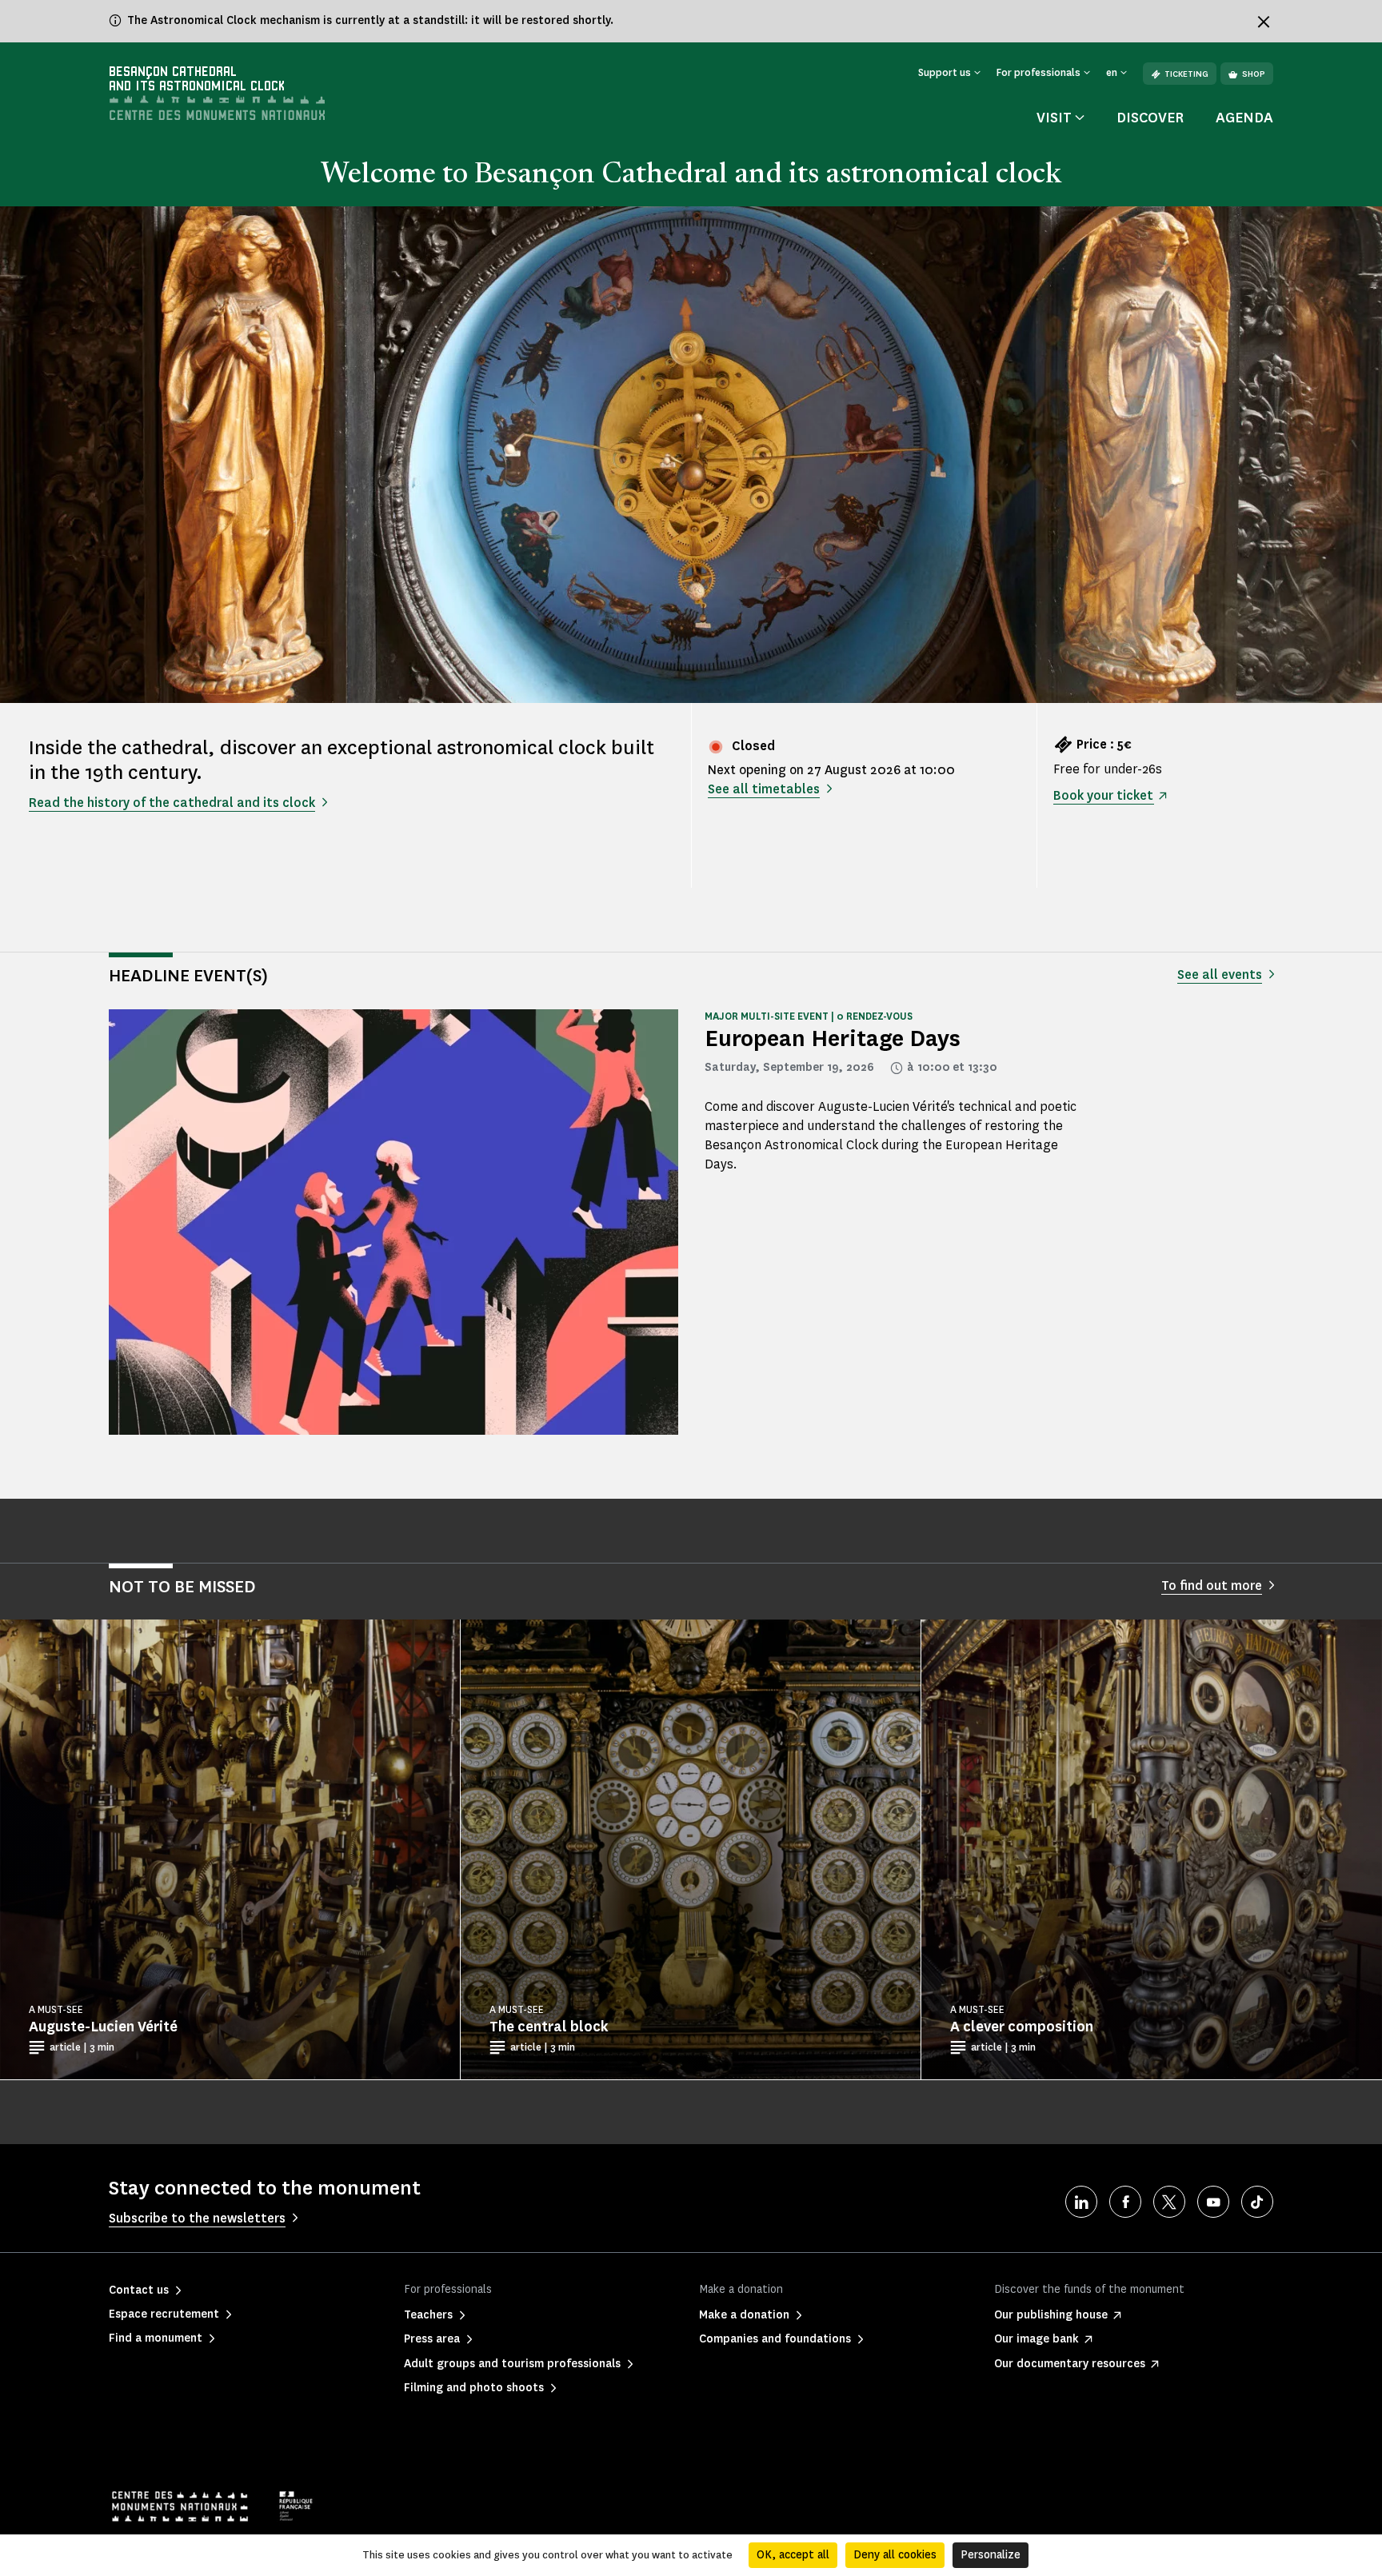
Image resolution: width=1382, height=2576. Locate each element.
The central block (549, 2027)
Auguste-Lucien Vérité (103, 2027)
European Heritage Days (833, 1038)
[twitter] (1169, 2202)
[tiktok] (1257, 2202)
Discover (1150, 118)
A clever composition (1022, 2027)
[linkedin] (1081, 2202)
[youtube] (1213, 2202)
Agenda (1244, 118)
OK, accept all (793, 2555)
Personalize (991, 2555)
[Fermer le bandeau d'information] (1264, 22)
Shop (1254, 74)
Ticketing (1186, 74)
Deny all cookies (895, 2555)
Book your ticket (1103, 795)
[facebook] (1125, 2202)
